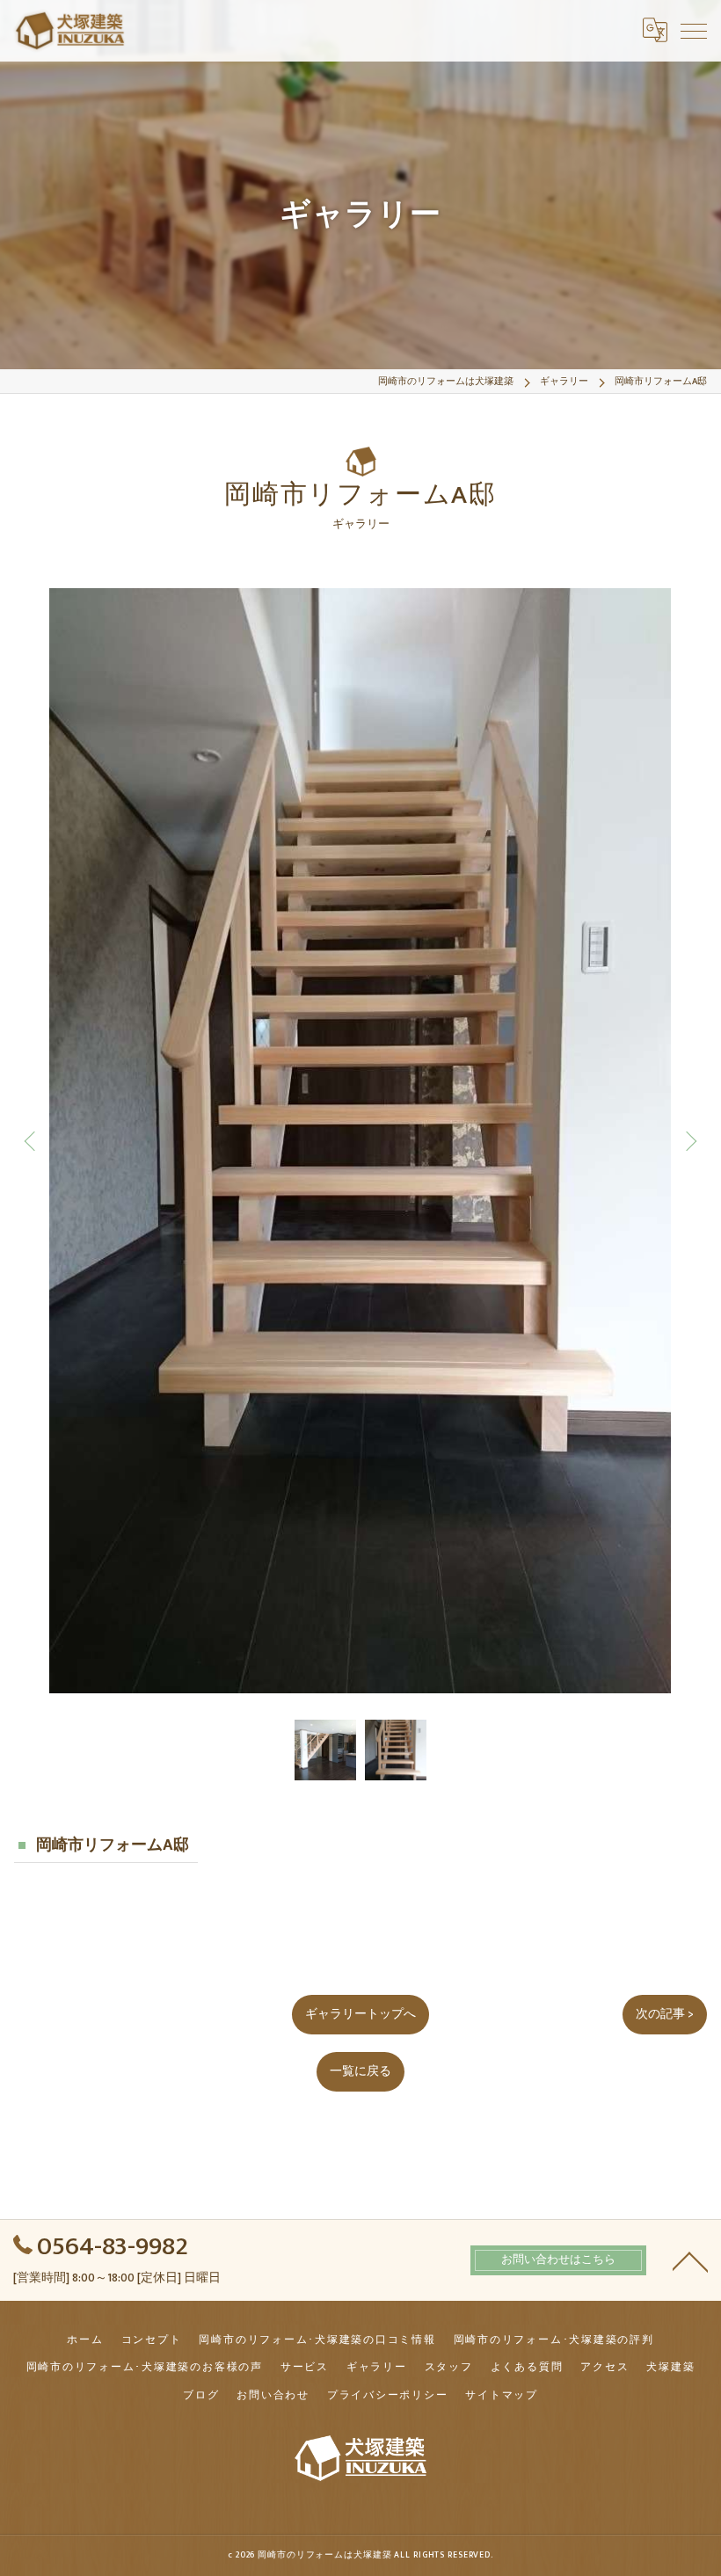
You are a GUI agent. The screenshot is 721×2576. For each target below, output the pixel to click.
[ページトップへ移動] (690, 2260)
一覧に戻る (360, 2071)
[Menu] (694, 30)
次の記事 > (665, 2014)
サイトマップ (502, 2395)
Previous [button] (32, 1140)
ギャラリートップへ (360, 2014)
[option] (360, 1141)
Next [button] (689, 1140)
